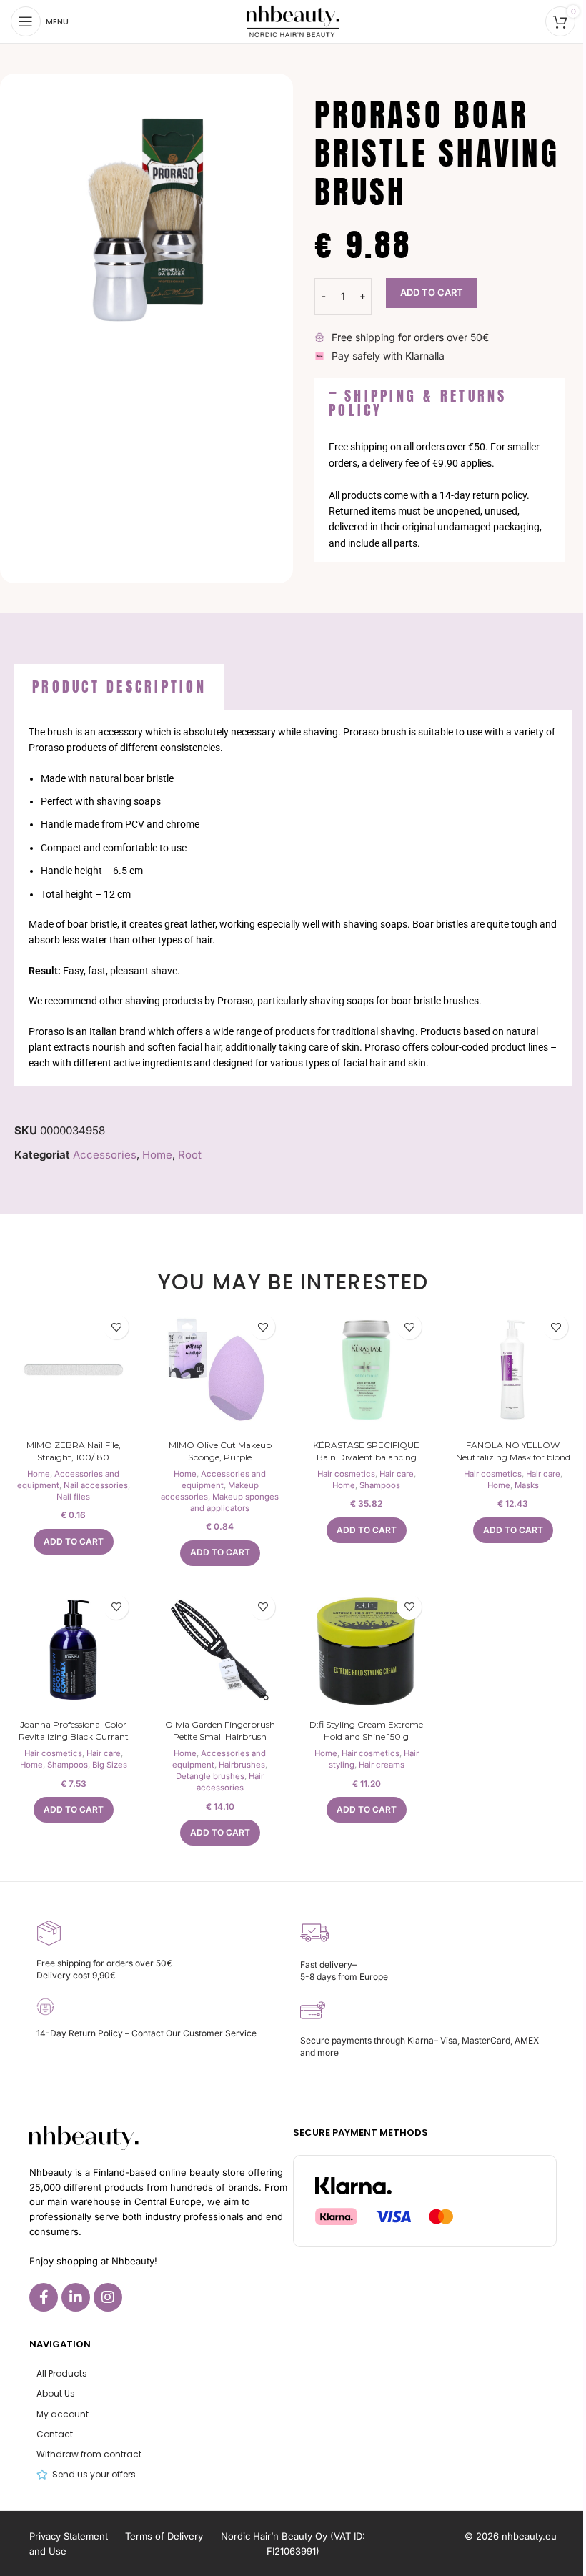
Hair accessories (230, 1782)
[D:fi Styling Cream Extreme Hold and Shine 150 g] (366, 1650)
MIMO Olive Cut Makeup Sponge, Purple (220, 1451)
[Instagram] (108, 2297)
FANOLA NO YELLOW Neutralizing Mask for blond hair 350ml (513, 1457)
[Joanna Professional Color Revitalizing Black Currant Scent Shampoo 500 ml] (73, 1650)
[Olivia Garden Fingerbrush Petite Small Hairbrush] (220, 1650)
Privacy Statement (69, 2536)
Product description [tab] (119, 687)
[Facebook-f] (44, 2297)
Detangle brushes (210, 1776)
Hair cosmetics (346, 1474)
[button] (439, 403)
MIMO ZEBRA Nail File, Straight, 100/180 (74, 1451)
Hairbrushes (242, 1765)
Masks (527, 1485)
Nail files (73, 1497)
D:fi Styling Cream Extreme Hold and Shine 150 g (366, 1730)
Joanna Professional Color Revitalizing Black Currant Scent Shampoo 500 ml (74, 1737)
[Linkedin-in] (76, 2297)
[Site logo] (293, 20)
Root (190, 1155)
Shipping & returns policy (418, 403)
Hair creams (382, 1765)
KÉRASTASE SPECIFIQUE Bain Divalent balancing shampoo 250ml (366, 1457)
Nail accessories (96, 1485)
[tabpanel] (293, 898)
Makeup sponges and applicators (234, 1502)
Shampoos (380, 1485)
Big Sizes (110, 1765)
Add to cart (432, 292)
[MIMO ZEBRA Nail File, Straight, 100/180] (73, 1370)
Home (157, 1155)
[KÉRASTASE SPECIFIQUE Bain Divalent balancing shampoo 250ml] (366, 1370)
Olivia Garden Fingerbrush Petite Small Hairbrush (220, 1730)
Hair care (397, 1474)
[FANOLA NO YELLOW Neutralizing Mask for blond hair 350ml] (513, 1370)
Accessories (105, 1155)
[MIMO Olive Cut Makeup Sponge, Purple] (220, 1370)
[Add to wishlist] (116, 1327)
